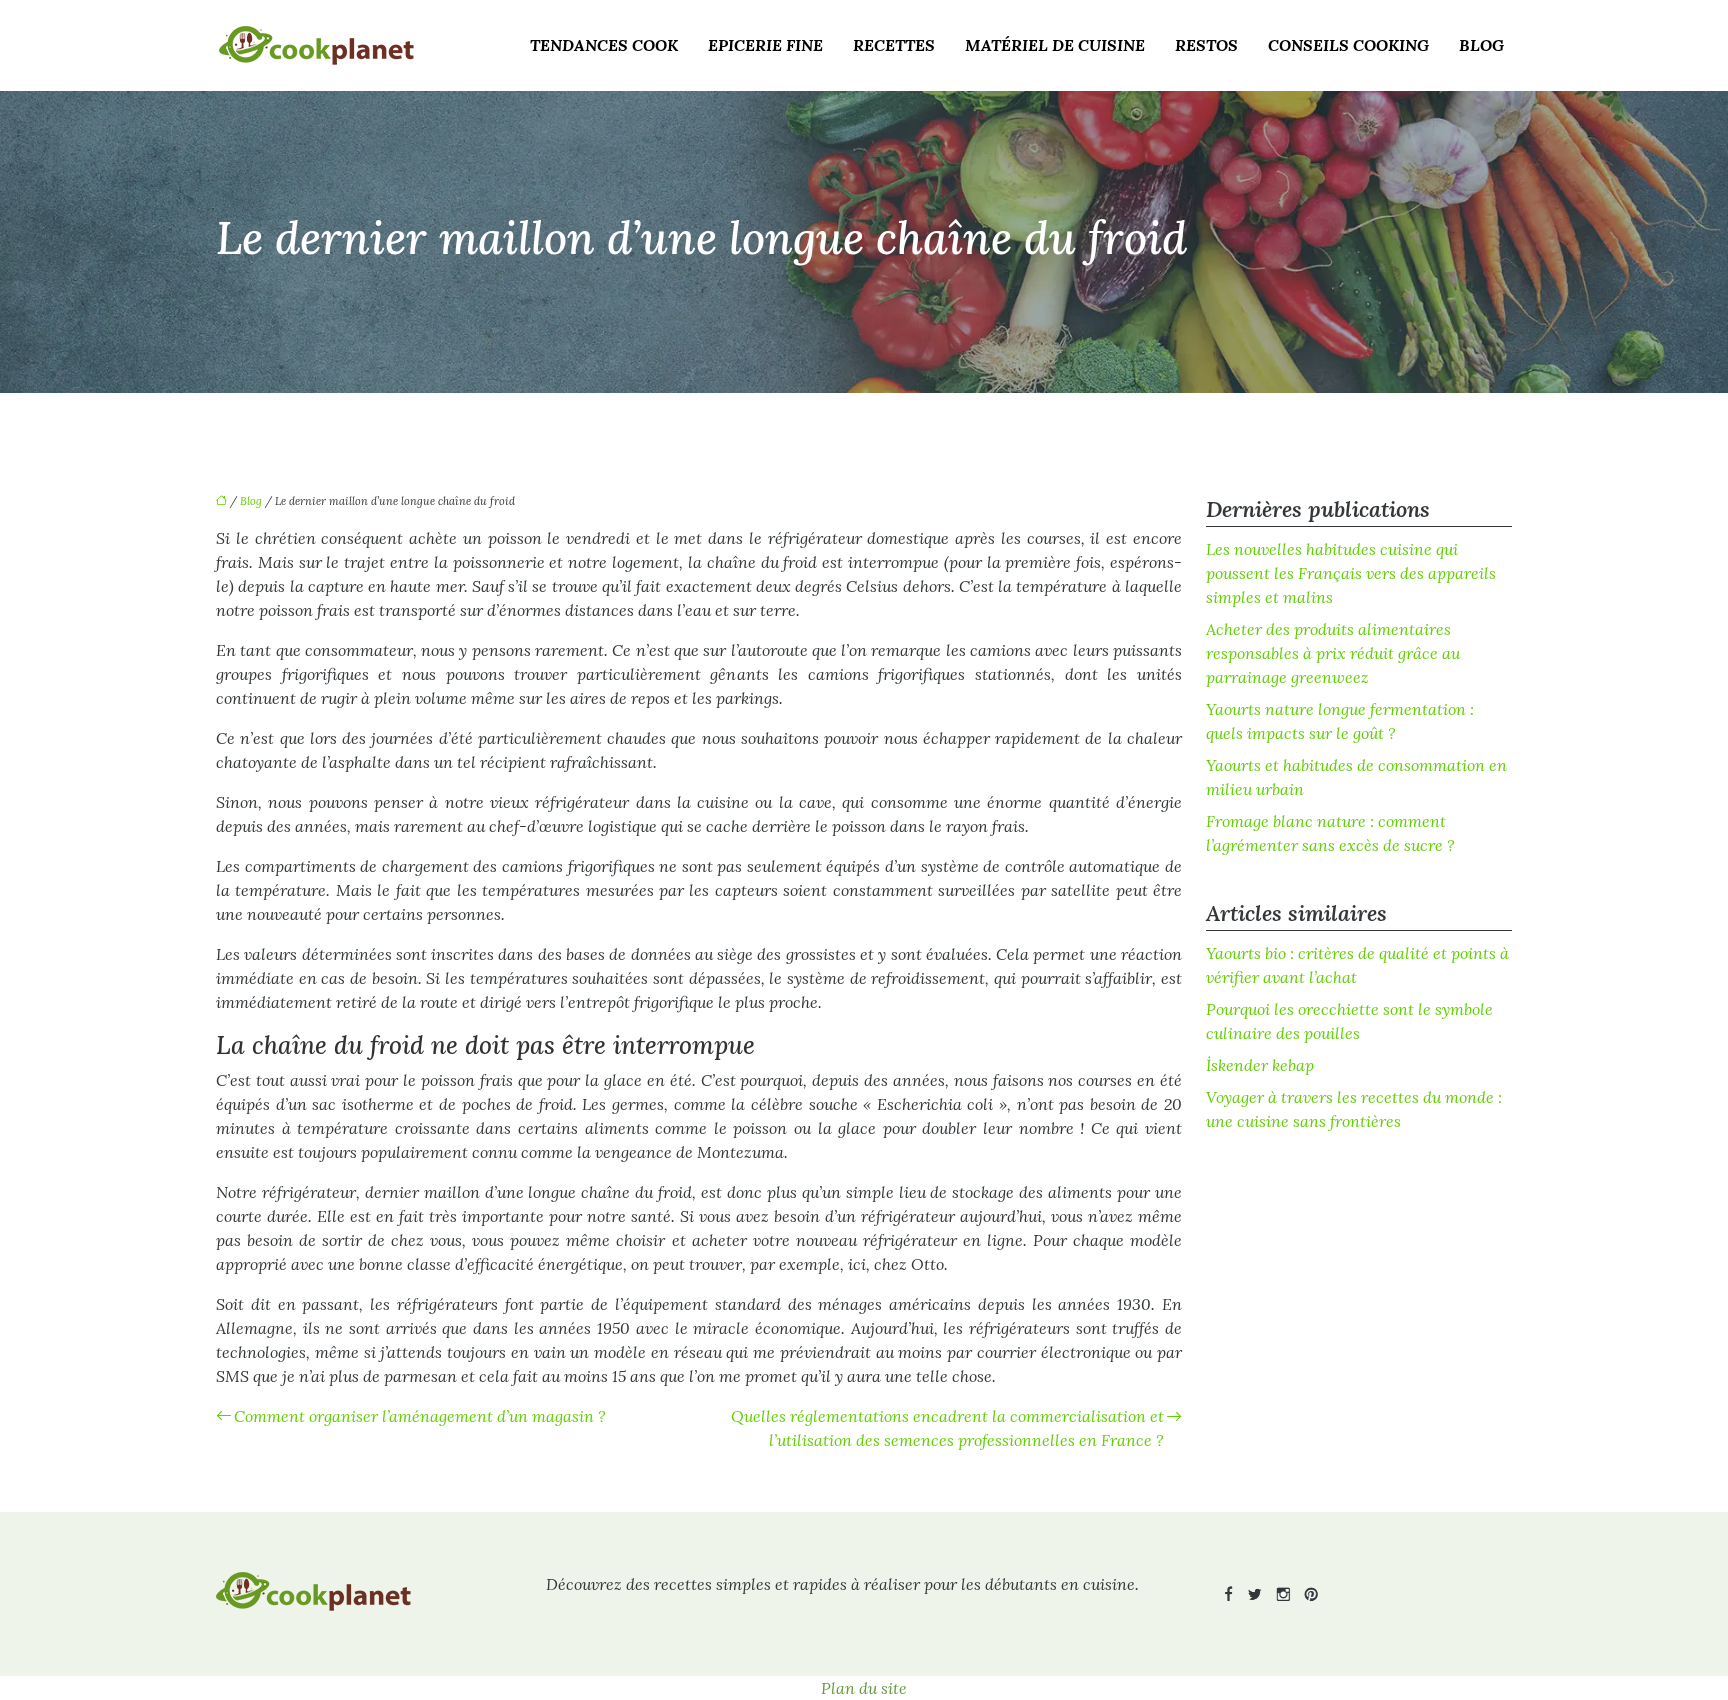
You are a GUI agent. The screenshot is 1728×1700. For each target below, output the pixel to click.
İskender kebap (1260, 1065)
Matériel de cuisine (1055, 45)
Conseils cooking (1348, 45)
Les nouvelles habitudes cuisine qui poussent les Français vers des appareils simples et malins (1351, 573)
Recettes (894, 45)
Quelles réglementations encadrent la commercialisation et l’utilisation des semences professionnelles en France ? (947, 1428)
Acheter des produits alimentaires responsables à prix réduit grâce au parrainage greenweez (1333, 653)
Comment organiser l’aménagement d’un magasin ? (420, 1416)
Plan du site (864, 1688)
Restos (1206, 45)
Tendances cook (604, 45)
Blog (1481, 45)
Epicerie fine (765, 45)
